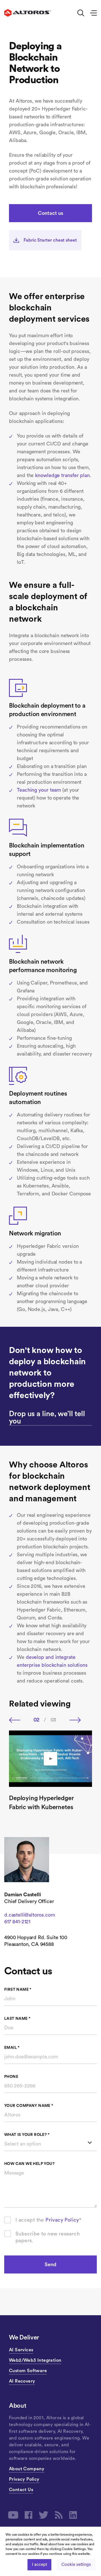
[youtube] (13, 2515)
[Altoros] (28, 13)
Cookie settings (76, 2565)
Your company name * (29, 2106)
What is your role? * (27, 2135)
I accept (39, 2565)
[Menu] (93, 13)
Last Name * (17, 2019)
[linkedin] (73, 2515)
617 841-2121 (17, 1922)
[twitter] (44, 2515)
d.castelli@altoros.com (29, 1915)
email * (12, 2048)
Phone (11, 2077)
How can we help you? (29, 2164)
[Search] (81, 13)
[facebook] (29, 2515)
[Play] (50, 1759)
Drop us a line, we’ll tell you (47, 1418)
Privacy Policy (62, 2220)
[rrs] (59, 2515)
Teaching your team (39, 790)
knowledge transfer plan (62, 475)
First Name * (18, 1990)
